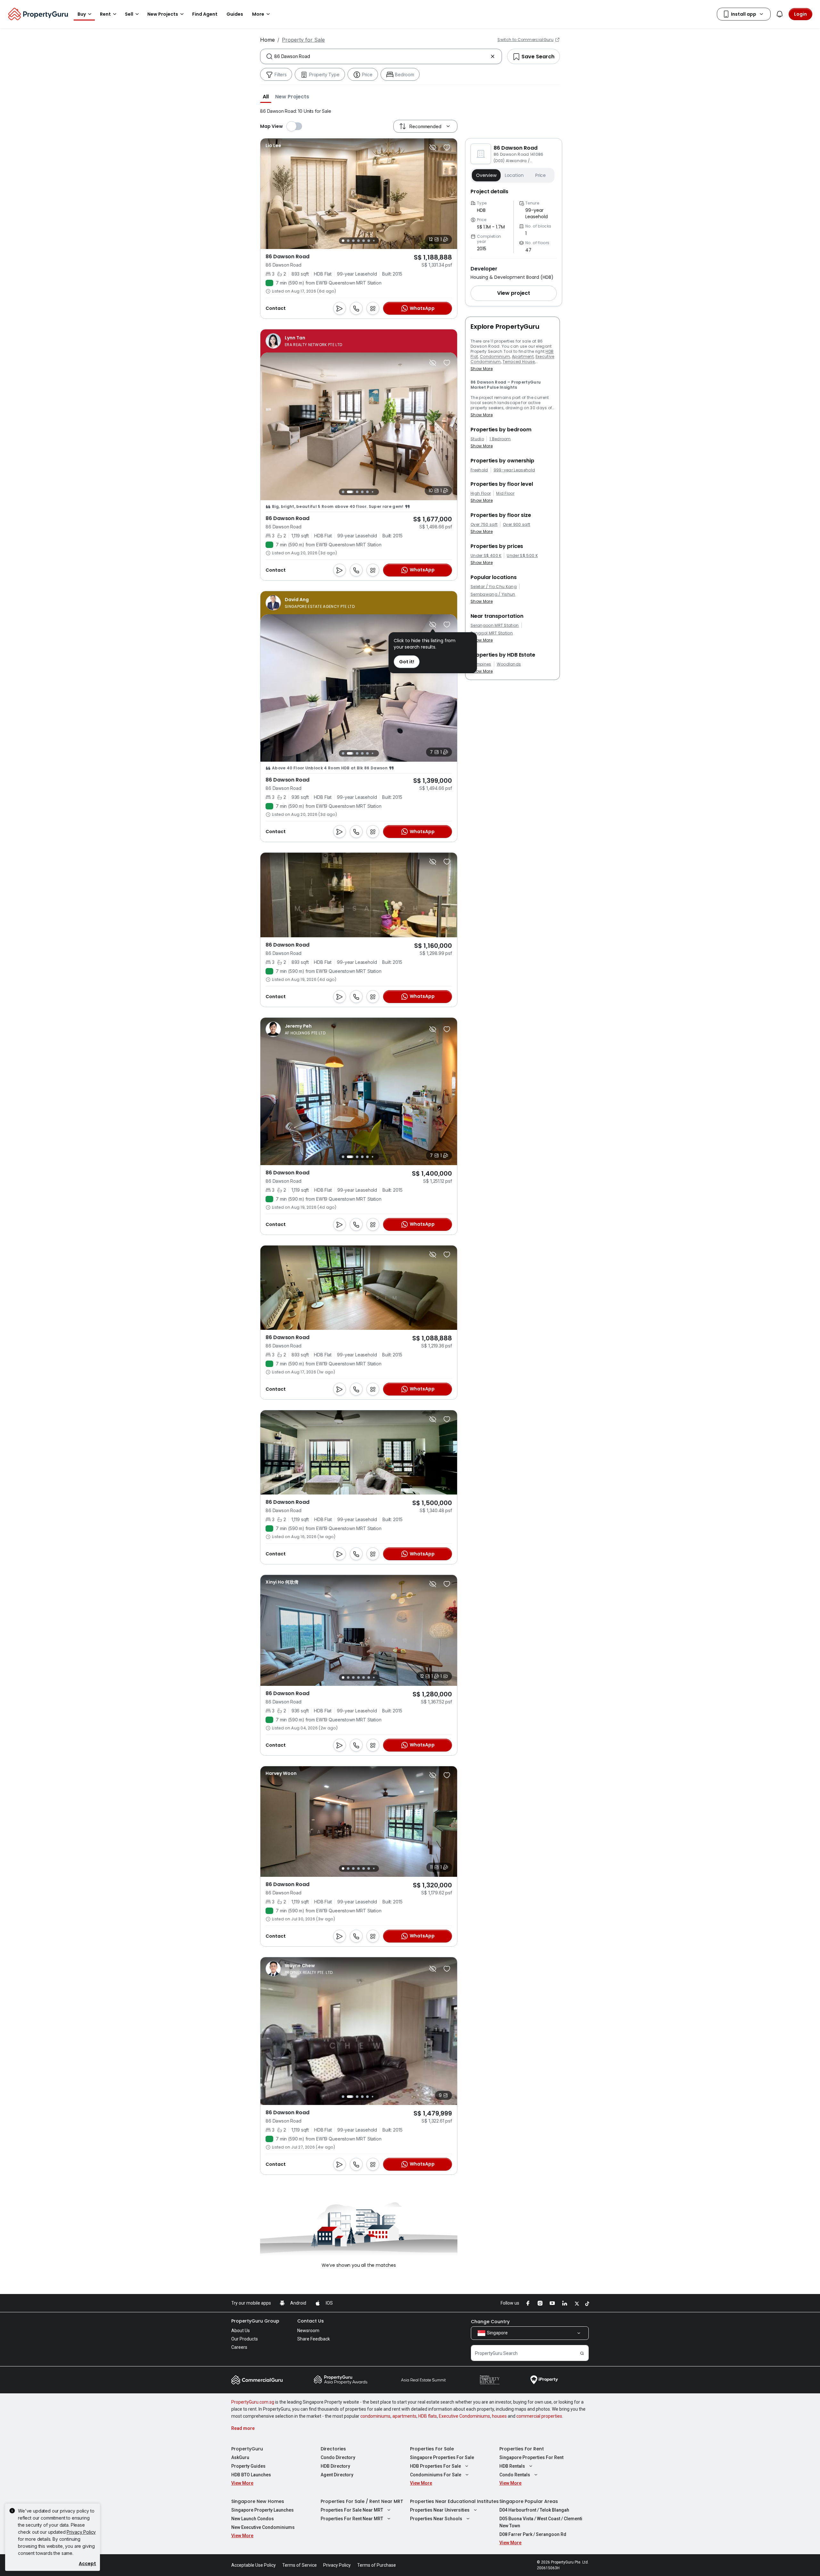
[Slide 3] (353, 241)
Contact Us (311, 2321)
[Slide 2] (348, 241)
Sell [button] (129, 14)
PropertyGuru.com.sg (253, 2402)
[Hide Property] (433, 147)
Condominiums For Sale (436, 2475)
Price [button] (541, 175)
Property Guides (248, 2466)
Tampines (481, 664)
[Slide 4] (358, 241)
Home (267, 40)
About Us (241, 2331)
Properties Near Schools (436, 2519)
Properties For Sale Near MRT (352, 2510)
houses (499, 2416)
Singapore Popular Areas (529, 2501)
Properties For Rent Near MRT (352, 2519)
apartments (404, 2416)
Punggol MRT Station (492, 633)
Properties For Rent (522, 2449)
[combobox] (381, 56)
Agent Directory (337, 2475)
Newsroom (308, 2331)
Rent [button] (105, 14)
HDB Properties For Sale (435, 2466)
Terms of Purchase (377, 2565)
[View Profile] (273, 145)
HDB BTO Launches (251, 2475)
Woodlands (509, 664)
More (258, 14)
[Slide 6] (369, 241)
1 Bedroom (500, 439)
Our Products (245, 2339)
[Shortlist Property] (447, 147)
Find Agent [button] (205, 14)
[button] (266, 96)
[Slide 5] (364, 241)
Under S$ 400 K (486, 556)
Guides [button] (235, 14)
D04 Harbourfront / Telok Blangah (534, 2510)
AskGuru (240, 2457)
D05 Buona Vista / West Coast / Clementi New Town (541, 2522)
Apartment (523, 356)
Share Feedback (314, 2339)
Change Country (490, 2322)
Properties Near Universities (440, 2510)
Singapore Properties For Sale (442, 2457)
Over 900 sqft (517, 525)
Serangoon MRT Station (495, 625)
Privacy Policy (81, 2532)
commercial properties (539, 2416)
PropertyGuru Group (255, 2321)
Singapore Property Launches (262, 2510)
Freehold (479, 470)
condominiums (375, 2416)
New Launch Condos (253, 2519)
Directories (333, 2449)
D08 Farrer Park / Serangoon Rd (533, 2534)
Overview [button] (486, 175)
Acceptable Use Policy (254, 2565)
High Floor (481, 493)
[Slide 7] (374, 241)
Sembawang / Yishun (493, 594)
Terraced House (519, 362)
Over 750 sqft (484, 525)
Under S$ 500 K (522, 556)
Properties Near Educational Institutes (454, 2501)
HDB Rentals (512, 2466)
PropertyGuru (247, 2449)
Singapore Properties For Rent (531, 2457)
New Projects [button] (163, 14)
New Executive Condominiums (263, 2527)
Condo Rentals (515, 2475)
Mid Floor (505, 493)
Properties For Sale (432, 2449)
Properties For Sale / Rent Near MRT (362, 2501)
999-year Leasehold (514, 470)
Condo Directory (338, 2457)
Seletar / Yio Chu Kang (494, 587)
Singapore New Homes (258, 2501)
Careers (239, 2347)
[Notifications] (780, 14)
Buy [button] (82, 14)
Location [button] (514, 175)
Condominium (495, 356)
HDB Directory (335, 2466)
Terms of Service (299, 2565)
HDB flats (428, 2416)
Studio (477, 439)
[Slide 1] (343, 241)
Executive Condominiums (464, 2416)
